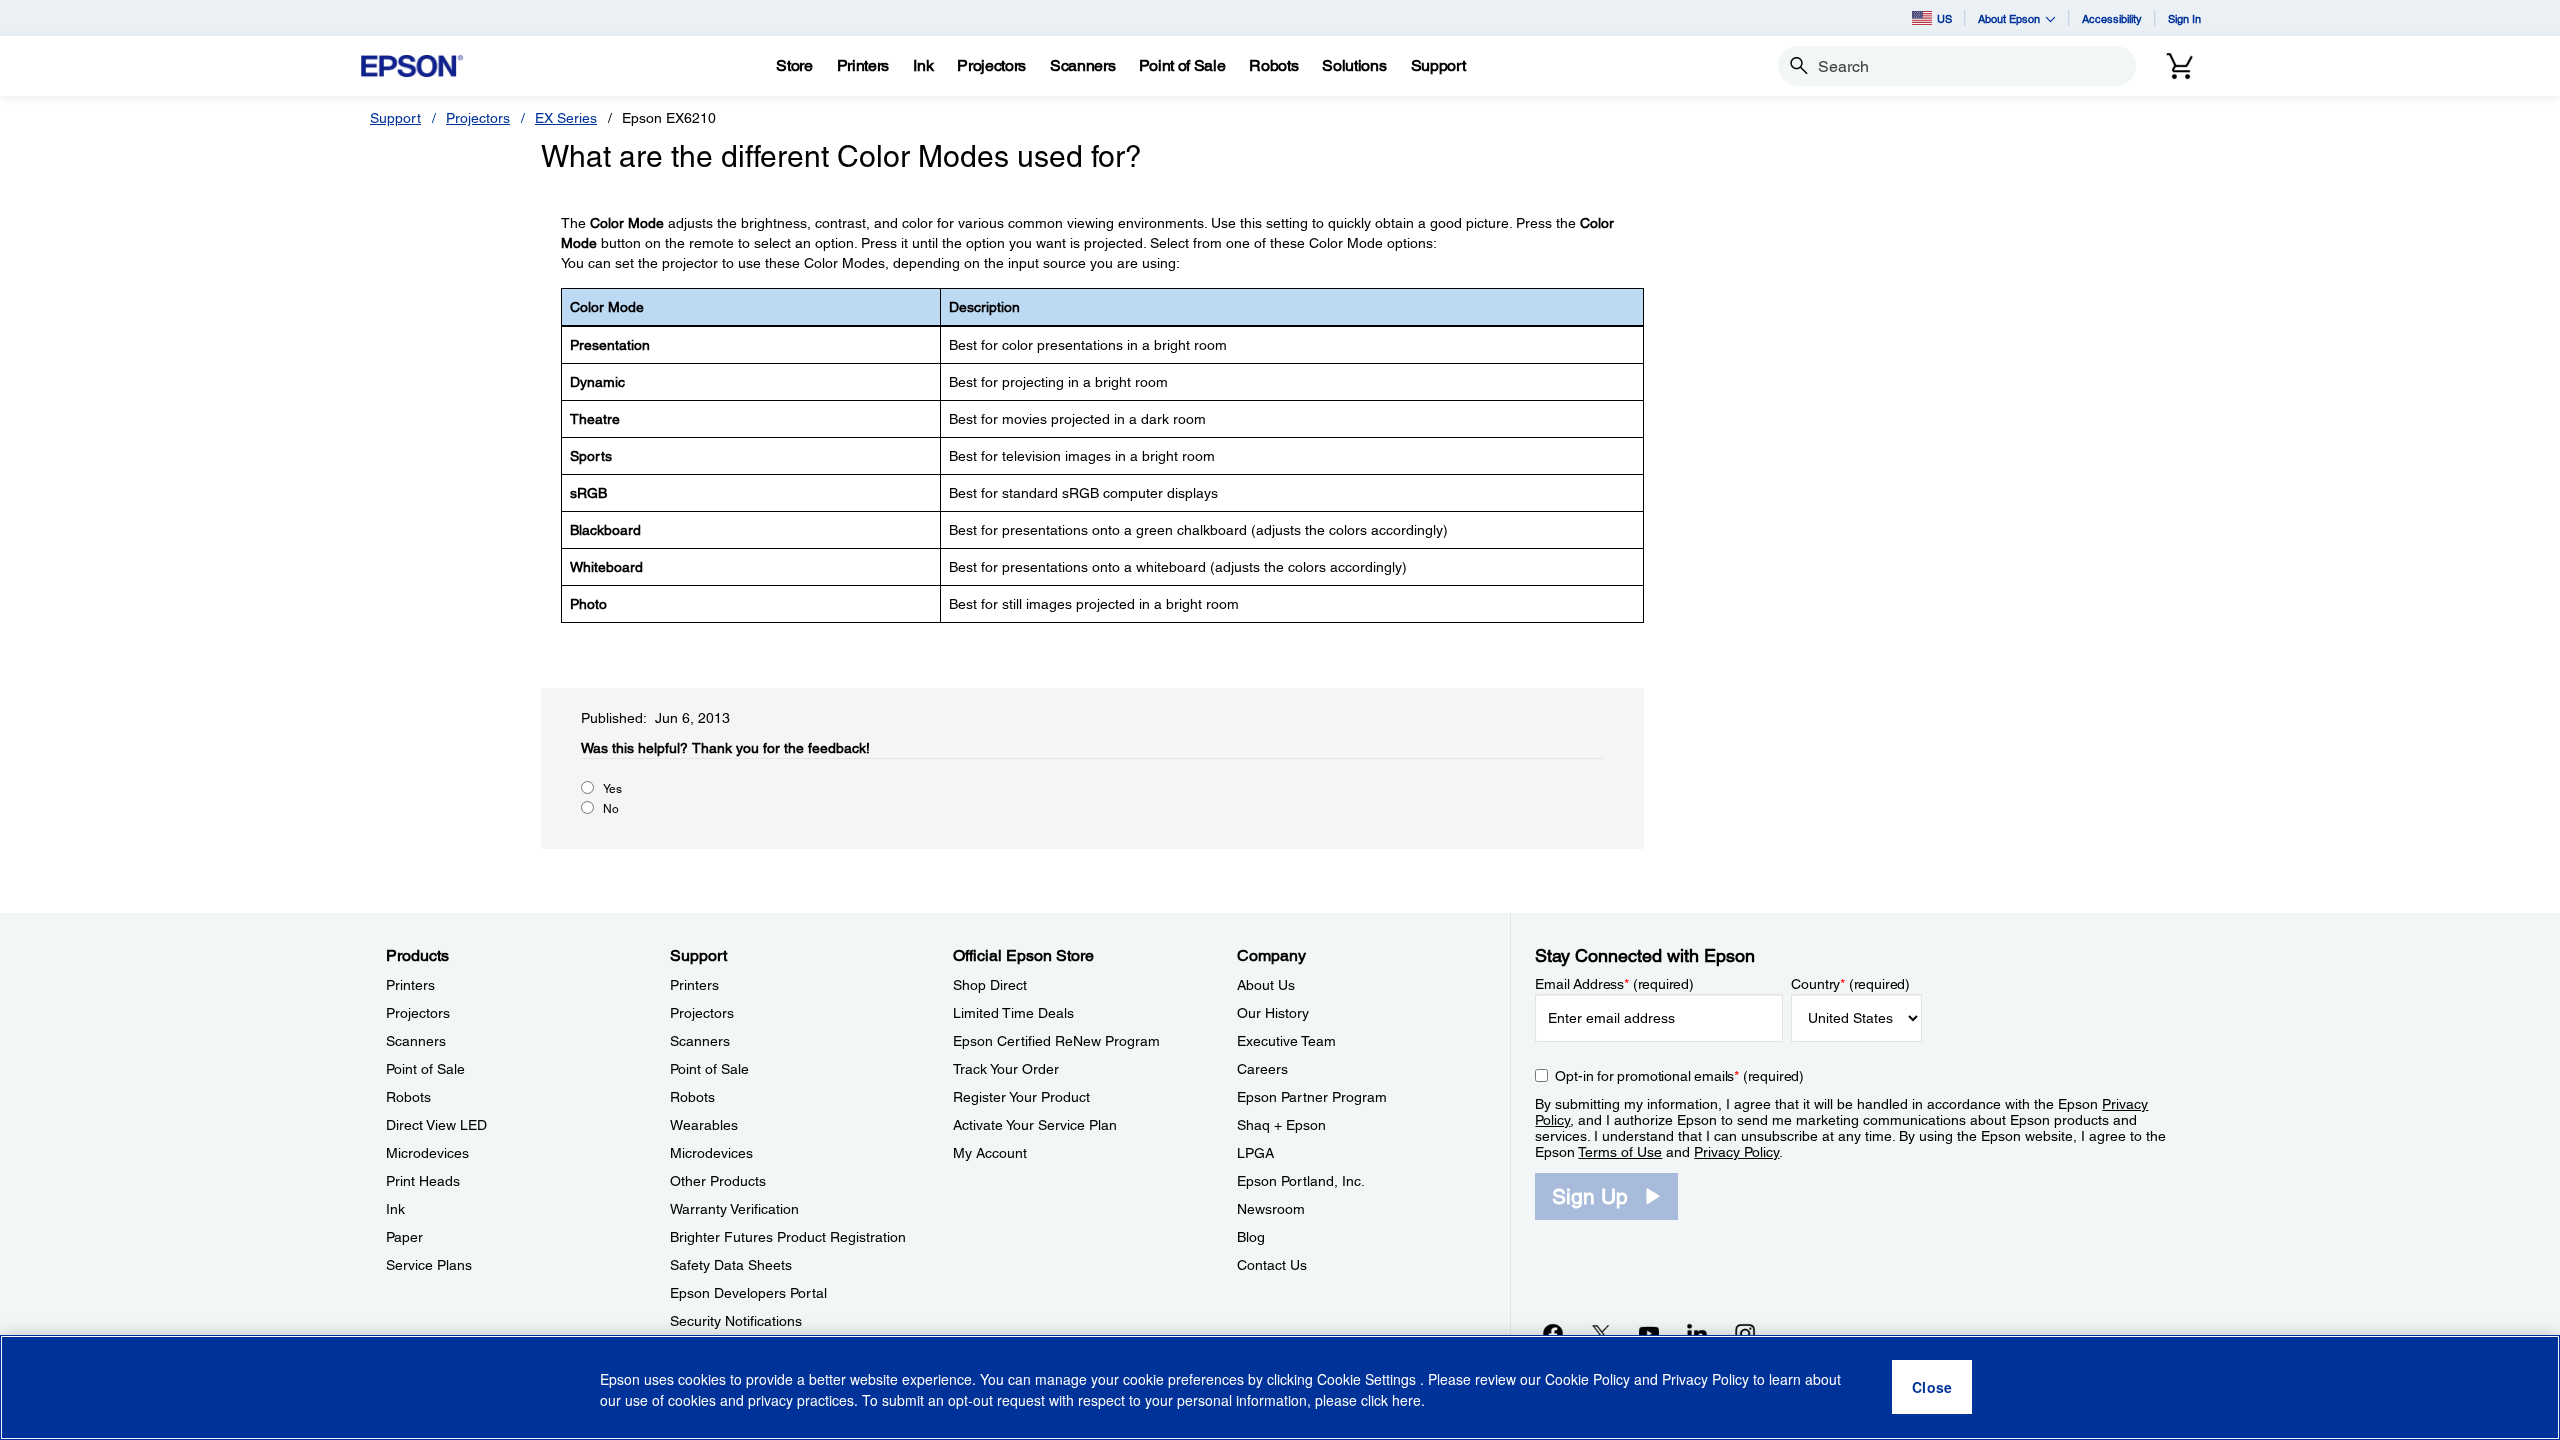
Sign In (2184, 18)
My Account (990, 1153)
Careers (1262, 1069)
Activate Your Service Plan (1035, 1125)
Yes (612, 789)
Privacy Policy (1736, 1152)
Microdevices (427, 1153)
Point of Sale (425, 1069)
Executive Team (1286, 1041)
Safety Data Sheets (731, 1265)
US (1944, 18)
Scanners (416, 1041)
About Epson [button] (2009, 18)
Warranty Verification (734, 1209)
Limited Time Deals (1013, 1013)
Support (395, 118)
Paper (404, 1237)
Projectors (478, 118)
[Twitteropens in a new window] (1601, 1333)
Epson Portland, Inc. (1301, 1181)
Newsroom (1271, 1209)
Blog (1251, 1237)
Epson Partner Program (1312, 1097)
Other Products (718, 1181)
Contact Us (1272, 1265)
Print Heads (423, 1181)
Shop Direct (990, 985)
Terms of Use (1620, 1152)
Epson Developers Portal (748, 1293)
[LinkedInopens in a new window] (1697, 1333)
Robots (408, 1097)
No (611, 809)
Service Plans (429, 1265)
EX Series (566, 118)
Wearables (704, 1125)
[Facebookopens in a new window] (1553, 1333)
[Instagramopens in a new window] (1745, 1333)
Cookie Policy (1587, 1380)
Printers (410, 985)
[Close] (1932, 1388)
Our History (1273, 1013)
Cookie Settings (1368, 1380)
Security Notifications (736, 1321)
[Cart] (2180, 66)
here (1406, 1401)
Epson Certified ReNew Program (1056, 1041)
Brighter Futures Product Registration (788, 1237)
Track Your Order (1006, 1069)
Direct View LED (436, 1125)
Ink (395, 1209)
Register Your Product (1021, 1097)
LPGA (1255, 1153)
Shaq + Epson (1281, 1125)
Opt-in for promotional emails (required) (1679, 1076)
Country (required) (1850, 984)
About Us (1266, 985)
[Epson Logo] (412, 66)
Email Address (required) (1614, 984)
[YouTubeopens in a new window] (1649, 1333)
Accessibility (2112, 18)
